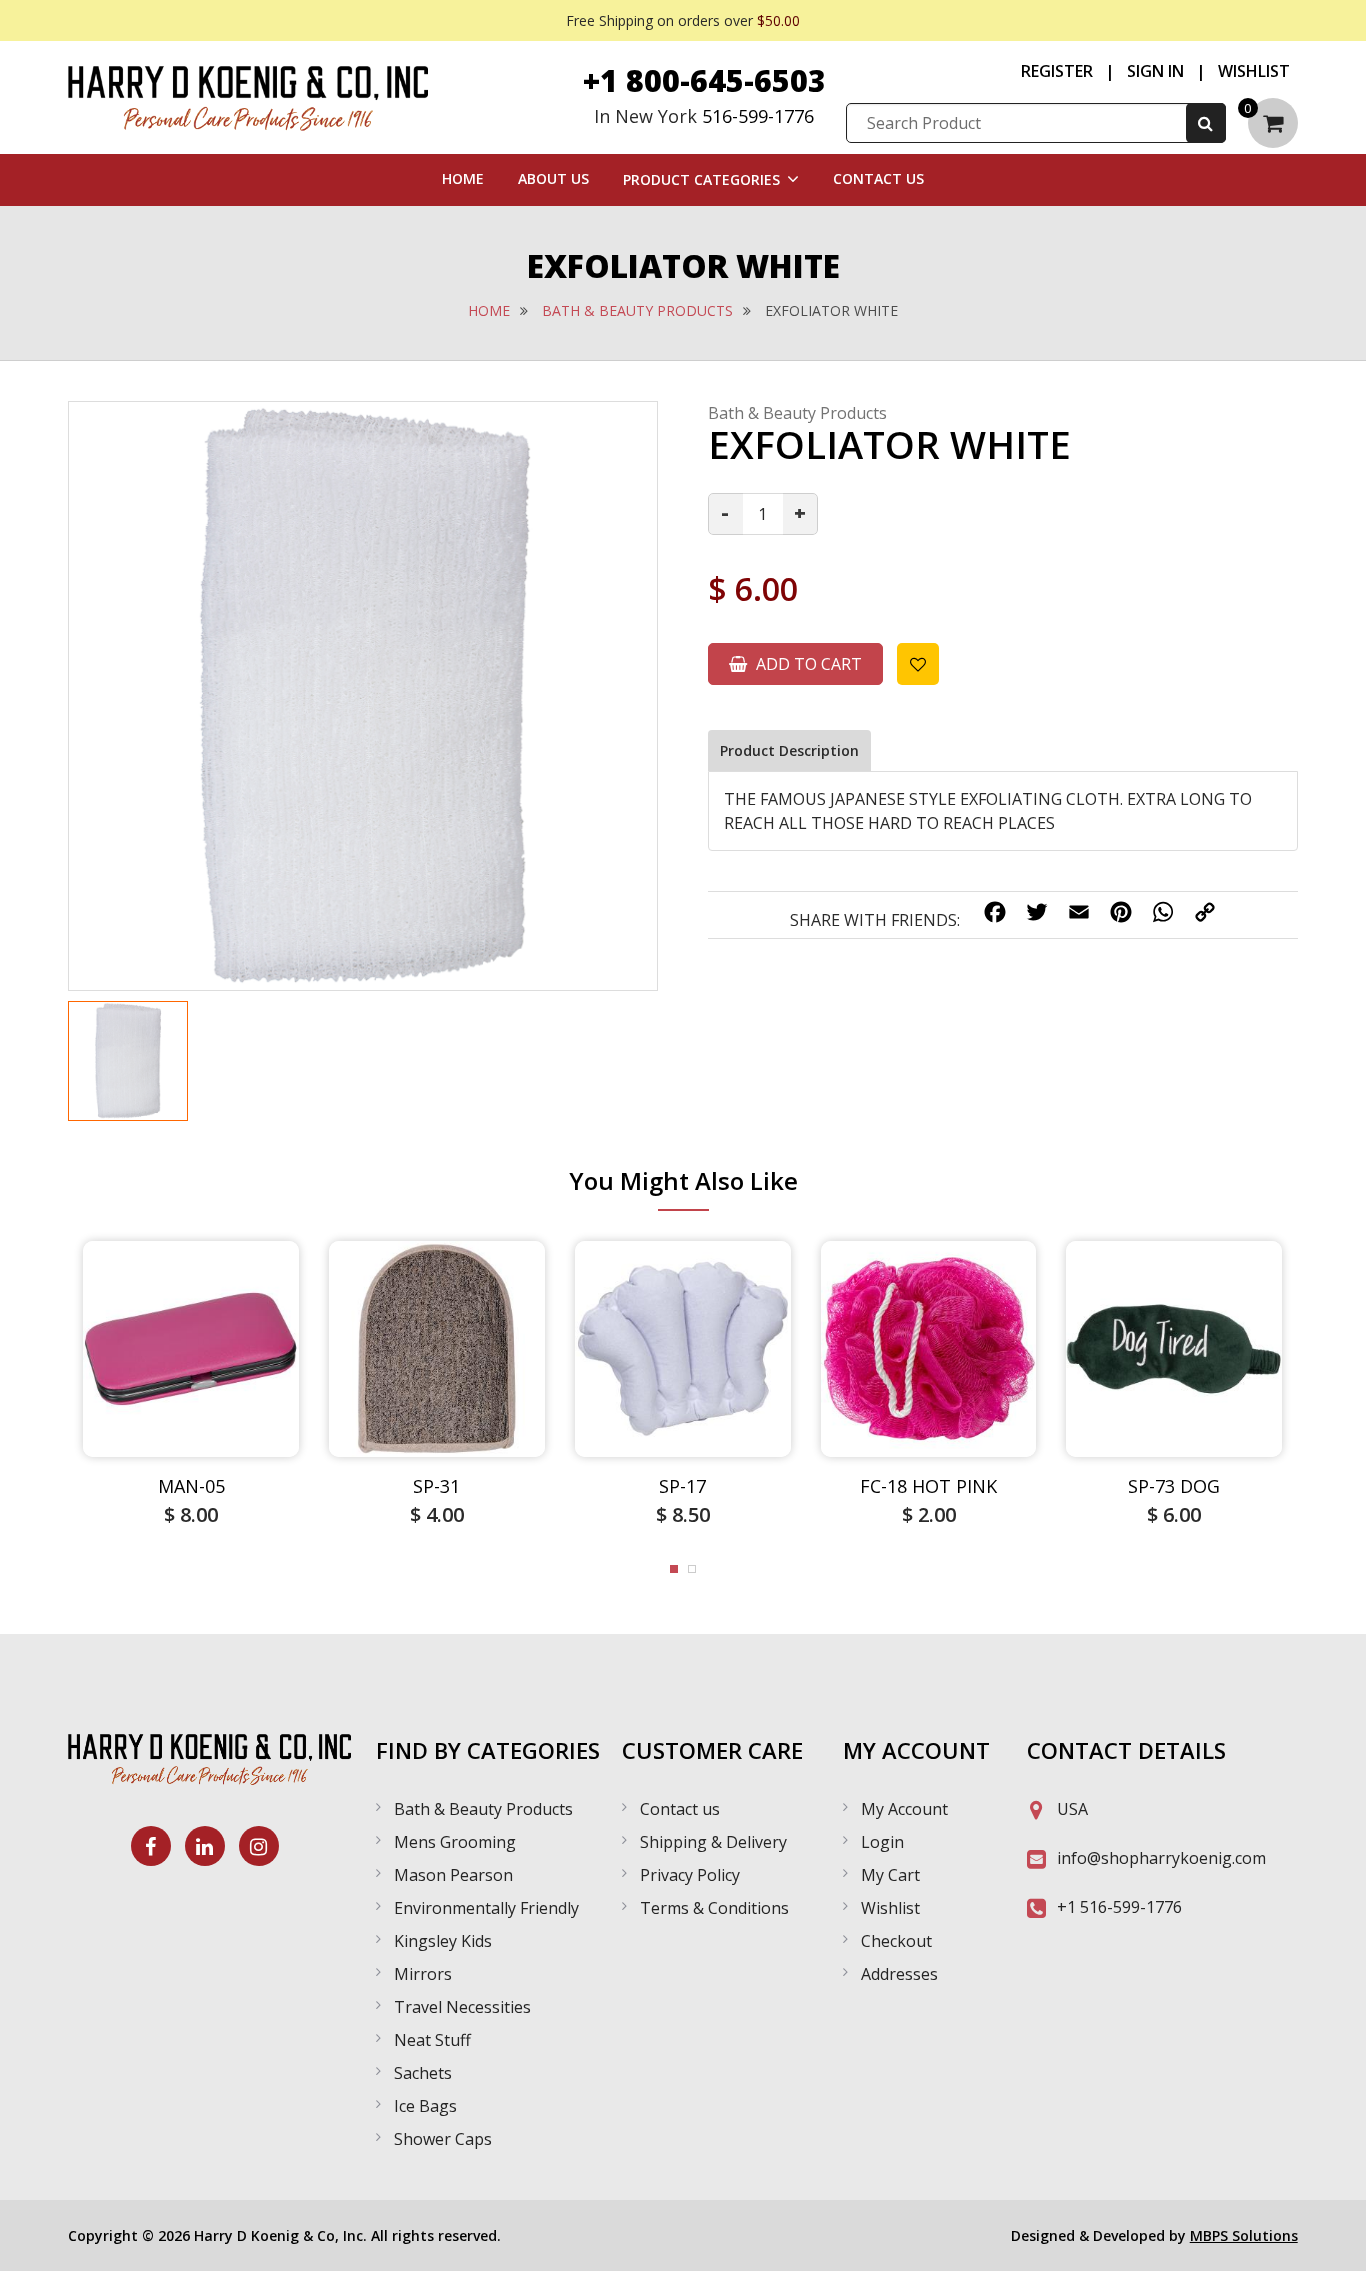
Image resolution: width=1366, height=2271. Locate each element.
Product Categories (701, 179)
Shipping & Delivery (713, 1842)
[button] (674, 1569)
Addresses (899, 1974)
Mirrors (423, 1974)
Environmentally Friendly (486, 1908)
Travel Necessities (462, 2007)
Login (882, 1842)
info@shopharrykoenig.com (1161, 1858)
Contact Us (878, 178)
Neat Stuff (432, 2040)
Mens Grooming (455, 1842)
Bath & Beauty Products (637, 310)
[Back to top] (1331, 2236)
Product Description (789, 750)
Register (1057, 71)
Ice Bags (425, 2106)
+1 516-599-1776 (1119, 1907)
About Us (553, 178)
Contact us (680, 1809)
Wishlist (1254, 71)
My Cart (890, 1875)
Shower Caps (443, 2139)
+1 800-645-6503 (704, 80)
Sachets (423, 2073)
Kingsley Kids (443, 1941)
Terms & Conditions (714, 1908)
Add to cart (807, 664)
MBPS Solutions (1244, 2235)
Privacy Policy (690, 1875)
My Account (904, 1809)
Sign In (1155, 71)
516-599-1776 (758, 116)
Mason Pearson (453, 1875)
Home (463, 178)
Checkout (896, 1941)
